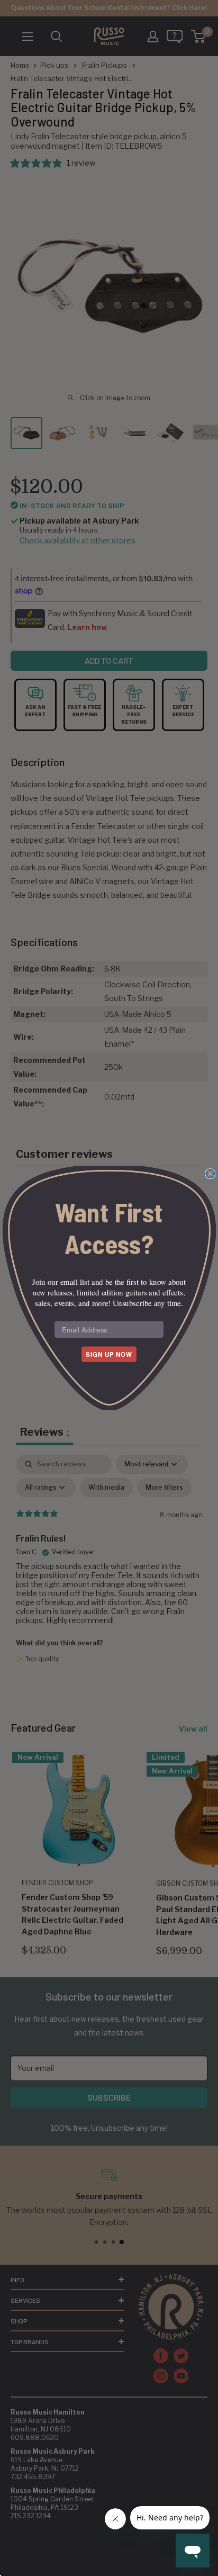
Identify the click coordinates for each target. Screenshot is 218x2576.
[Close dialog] (210, 1174)
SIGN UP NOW (109, 1354)
